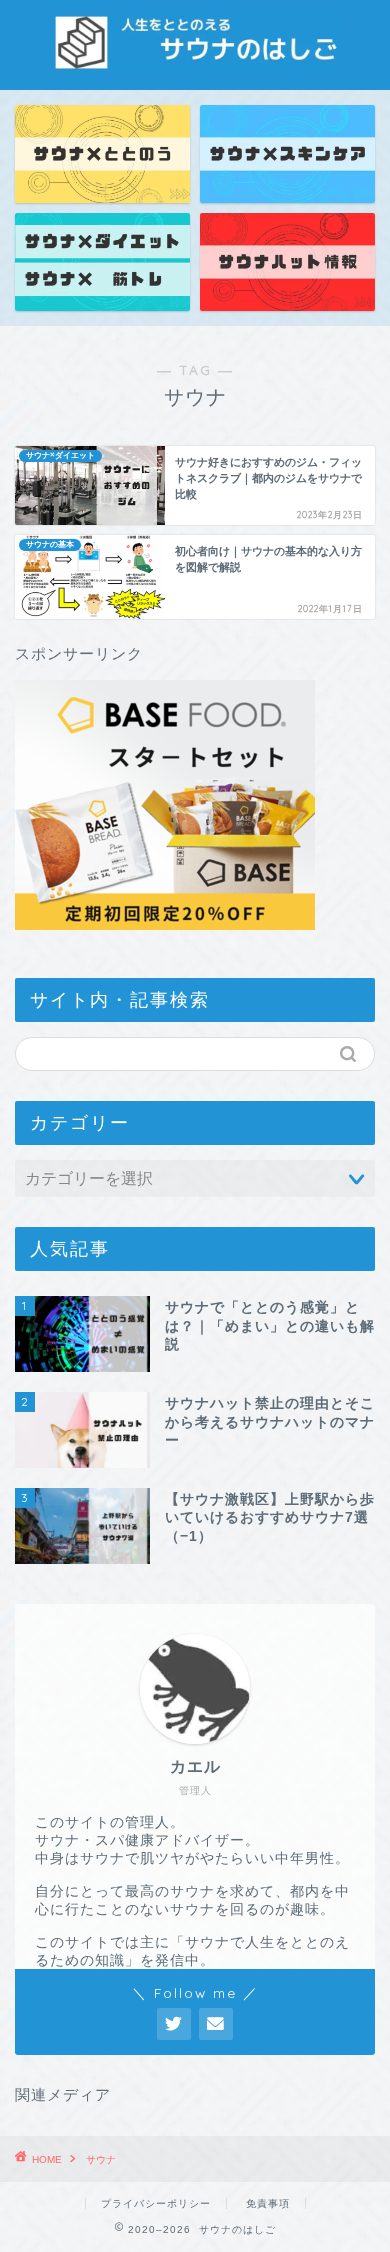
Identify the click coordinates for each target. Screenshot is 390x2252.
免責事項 (268, 2203)
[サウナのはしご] (195, 56)
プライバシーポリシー (156, 2203)
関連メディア (63, 2094)
